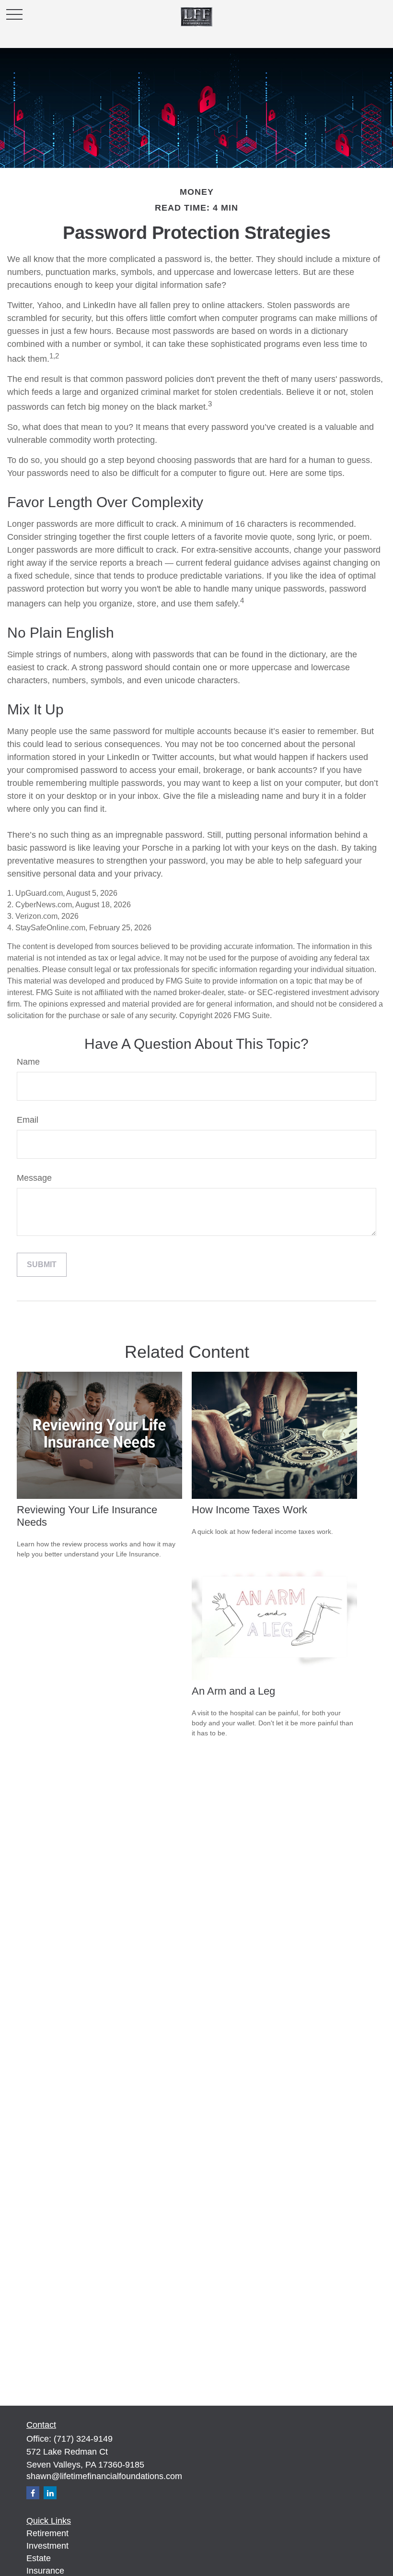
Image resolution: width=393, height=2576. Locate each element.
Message (34, 1178)
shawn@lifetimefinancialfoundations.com (104, 2476)
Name (28, 1062)
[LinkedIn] (50, 2493)
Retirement (47, 2533)
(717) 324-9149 (83, 2439)
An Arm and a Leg (233, 1691)
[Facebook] (33, 2493)
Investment (47, 2546)
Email (28, 1120)
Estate (39, 2558)
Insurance (45, 2571)
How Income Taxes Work (249, 1510)
